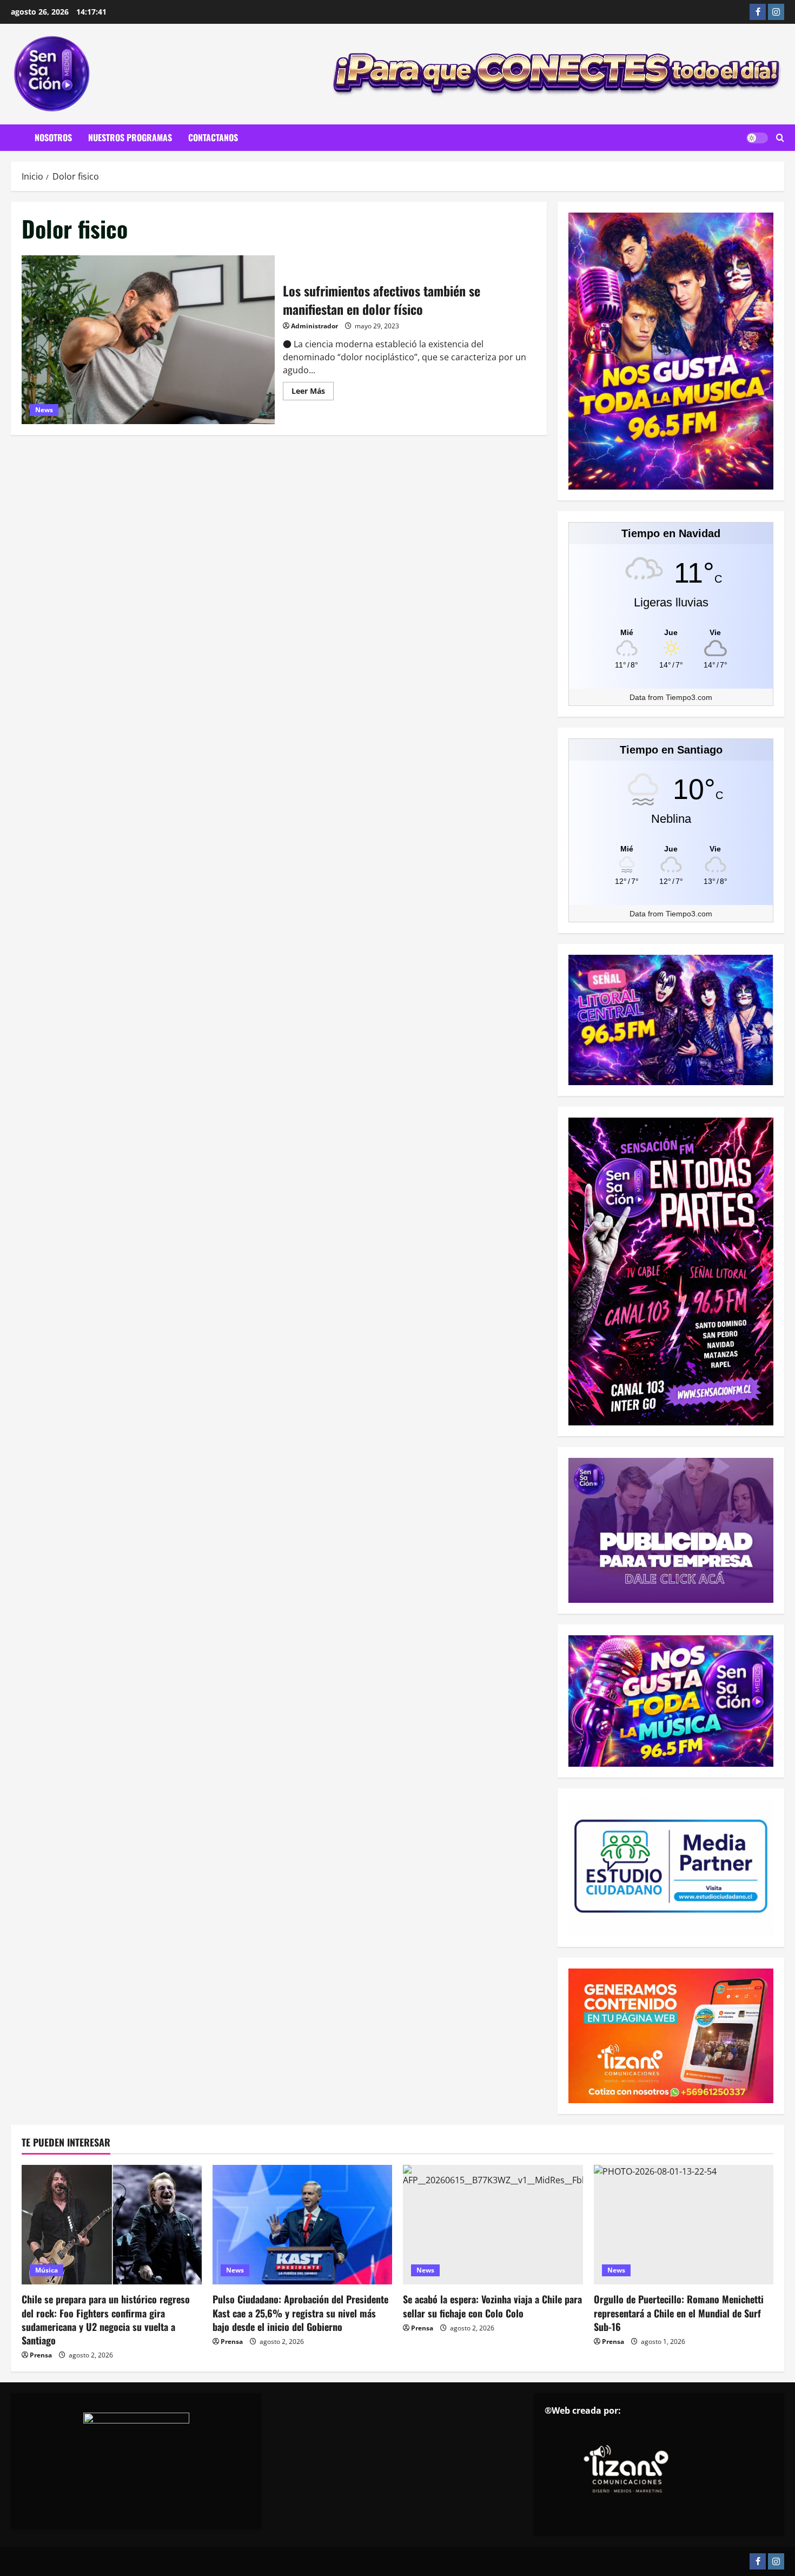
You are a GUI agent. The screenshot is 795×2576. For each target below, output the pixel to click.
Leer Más (313, 393)
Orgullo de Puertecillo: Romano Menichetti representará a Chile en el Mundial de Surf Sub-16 (679, 2313)
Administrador (314, 326)
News (44, 410)
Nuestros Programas (130, 137)
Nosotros (53, 137)
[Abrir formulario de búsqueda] (780, 138)
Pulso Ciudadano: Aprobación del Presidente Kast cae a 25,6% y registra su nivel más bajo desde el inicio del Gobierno (300, 2313)
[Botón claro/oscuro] (757, 138)
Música (47, 2270)
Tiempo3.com (689, 697)
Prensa (41, 2355)
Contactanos (213, 137)
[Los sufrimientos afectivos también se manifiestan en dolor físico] (148, 340)
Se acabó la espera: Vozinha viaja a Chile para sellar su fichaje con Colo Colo (492, 2306)
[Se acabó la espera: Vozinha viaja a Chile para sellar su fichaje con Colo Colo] (493, 2225)
